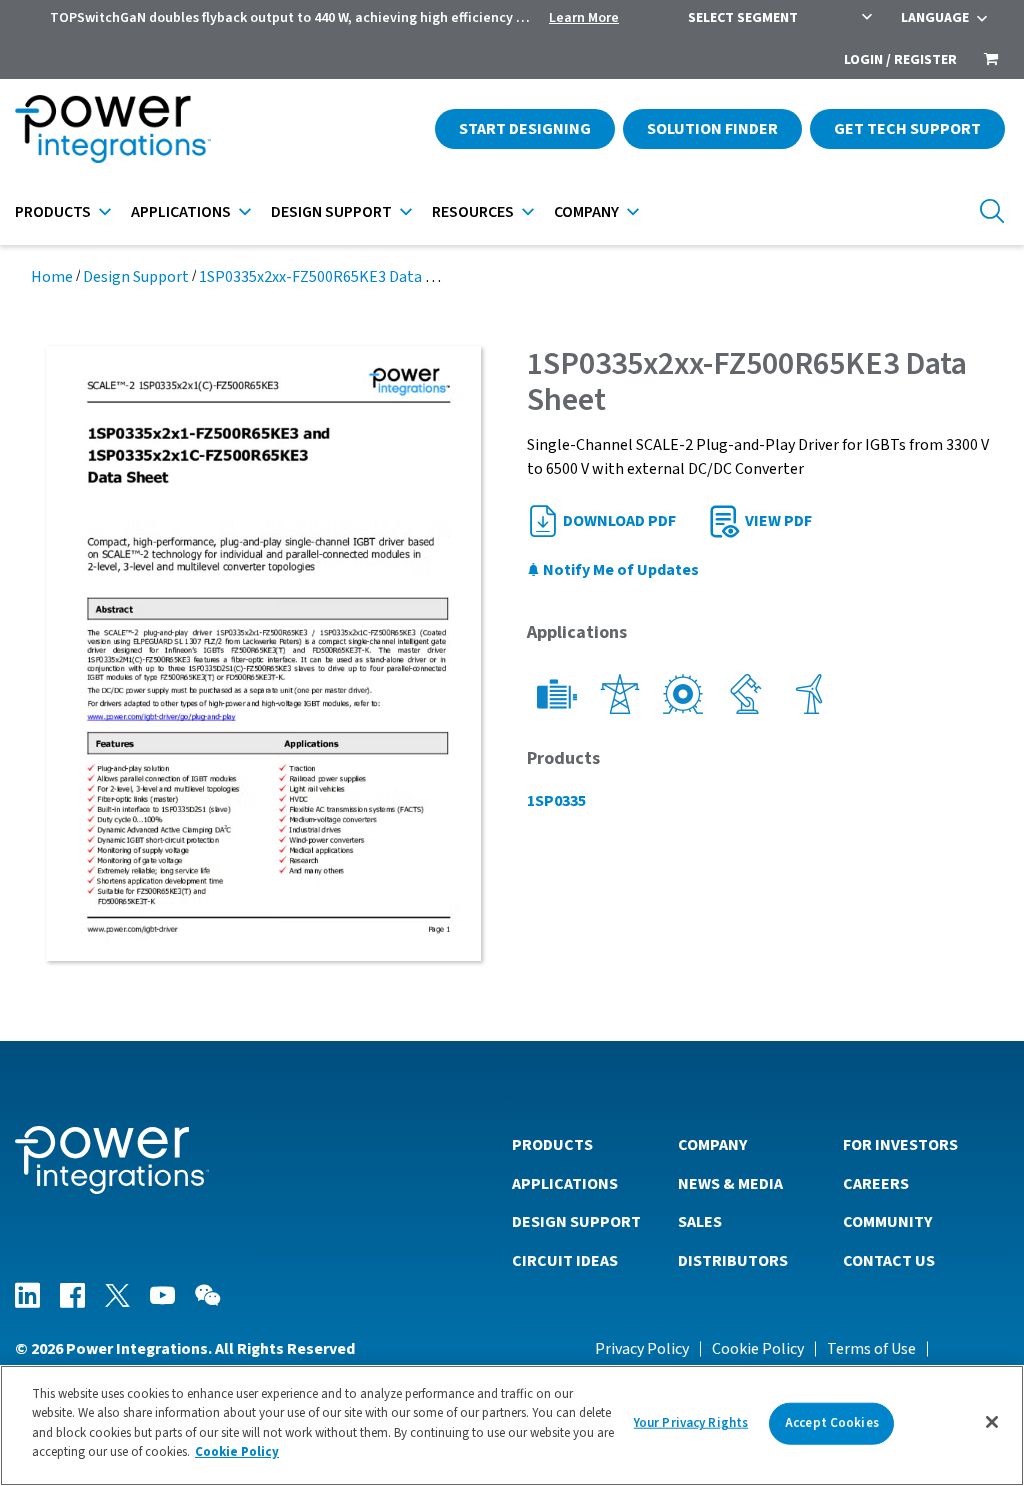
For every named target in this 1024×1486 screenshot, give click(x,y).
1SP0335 (556, 801)
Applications (181, 212)
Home (52, 277)
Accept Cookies (832, 1423)
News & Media (730, 1184)
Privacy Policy (642, 1349)
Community (887, 1222)
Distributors (733, 1261)
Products (53, 212)
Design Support (331, 212)
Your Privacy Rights (691, 1423)
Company (586, 212)
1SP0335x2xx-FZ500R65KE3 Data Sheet (332, 277)
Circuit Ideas (565, 1261)
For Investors (900, 1145)
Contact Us (889, 1261)
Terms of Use (871, 1349)
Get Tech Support (907, 129)
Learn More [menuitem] (584, 18)
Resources (473, 212)
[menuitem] (991, 61)
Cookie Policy (758, 1349)
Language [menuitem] (935, 18)
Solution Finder (712, 129)
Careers (876, 1184)
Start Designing (525, 129)
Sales (700, 1222)
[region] (512, 1425)
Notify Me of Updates (619, 570)
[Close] (992, 1422)
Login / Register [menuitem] (900, 60)
